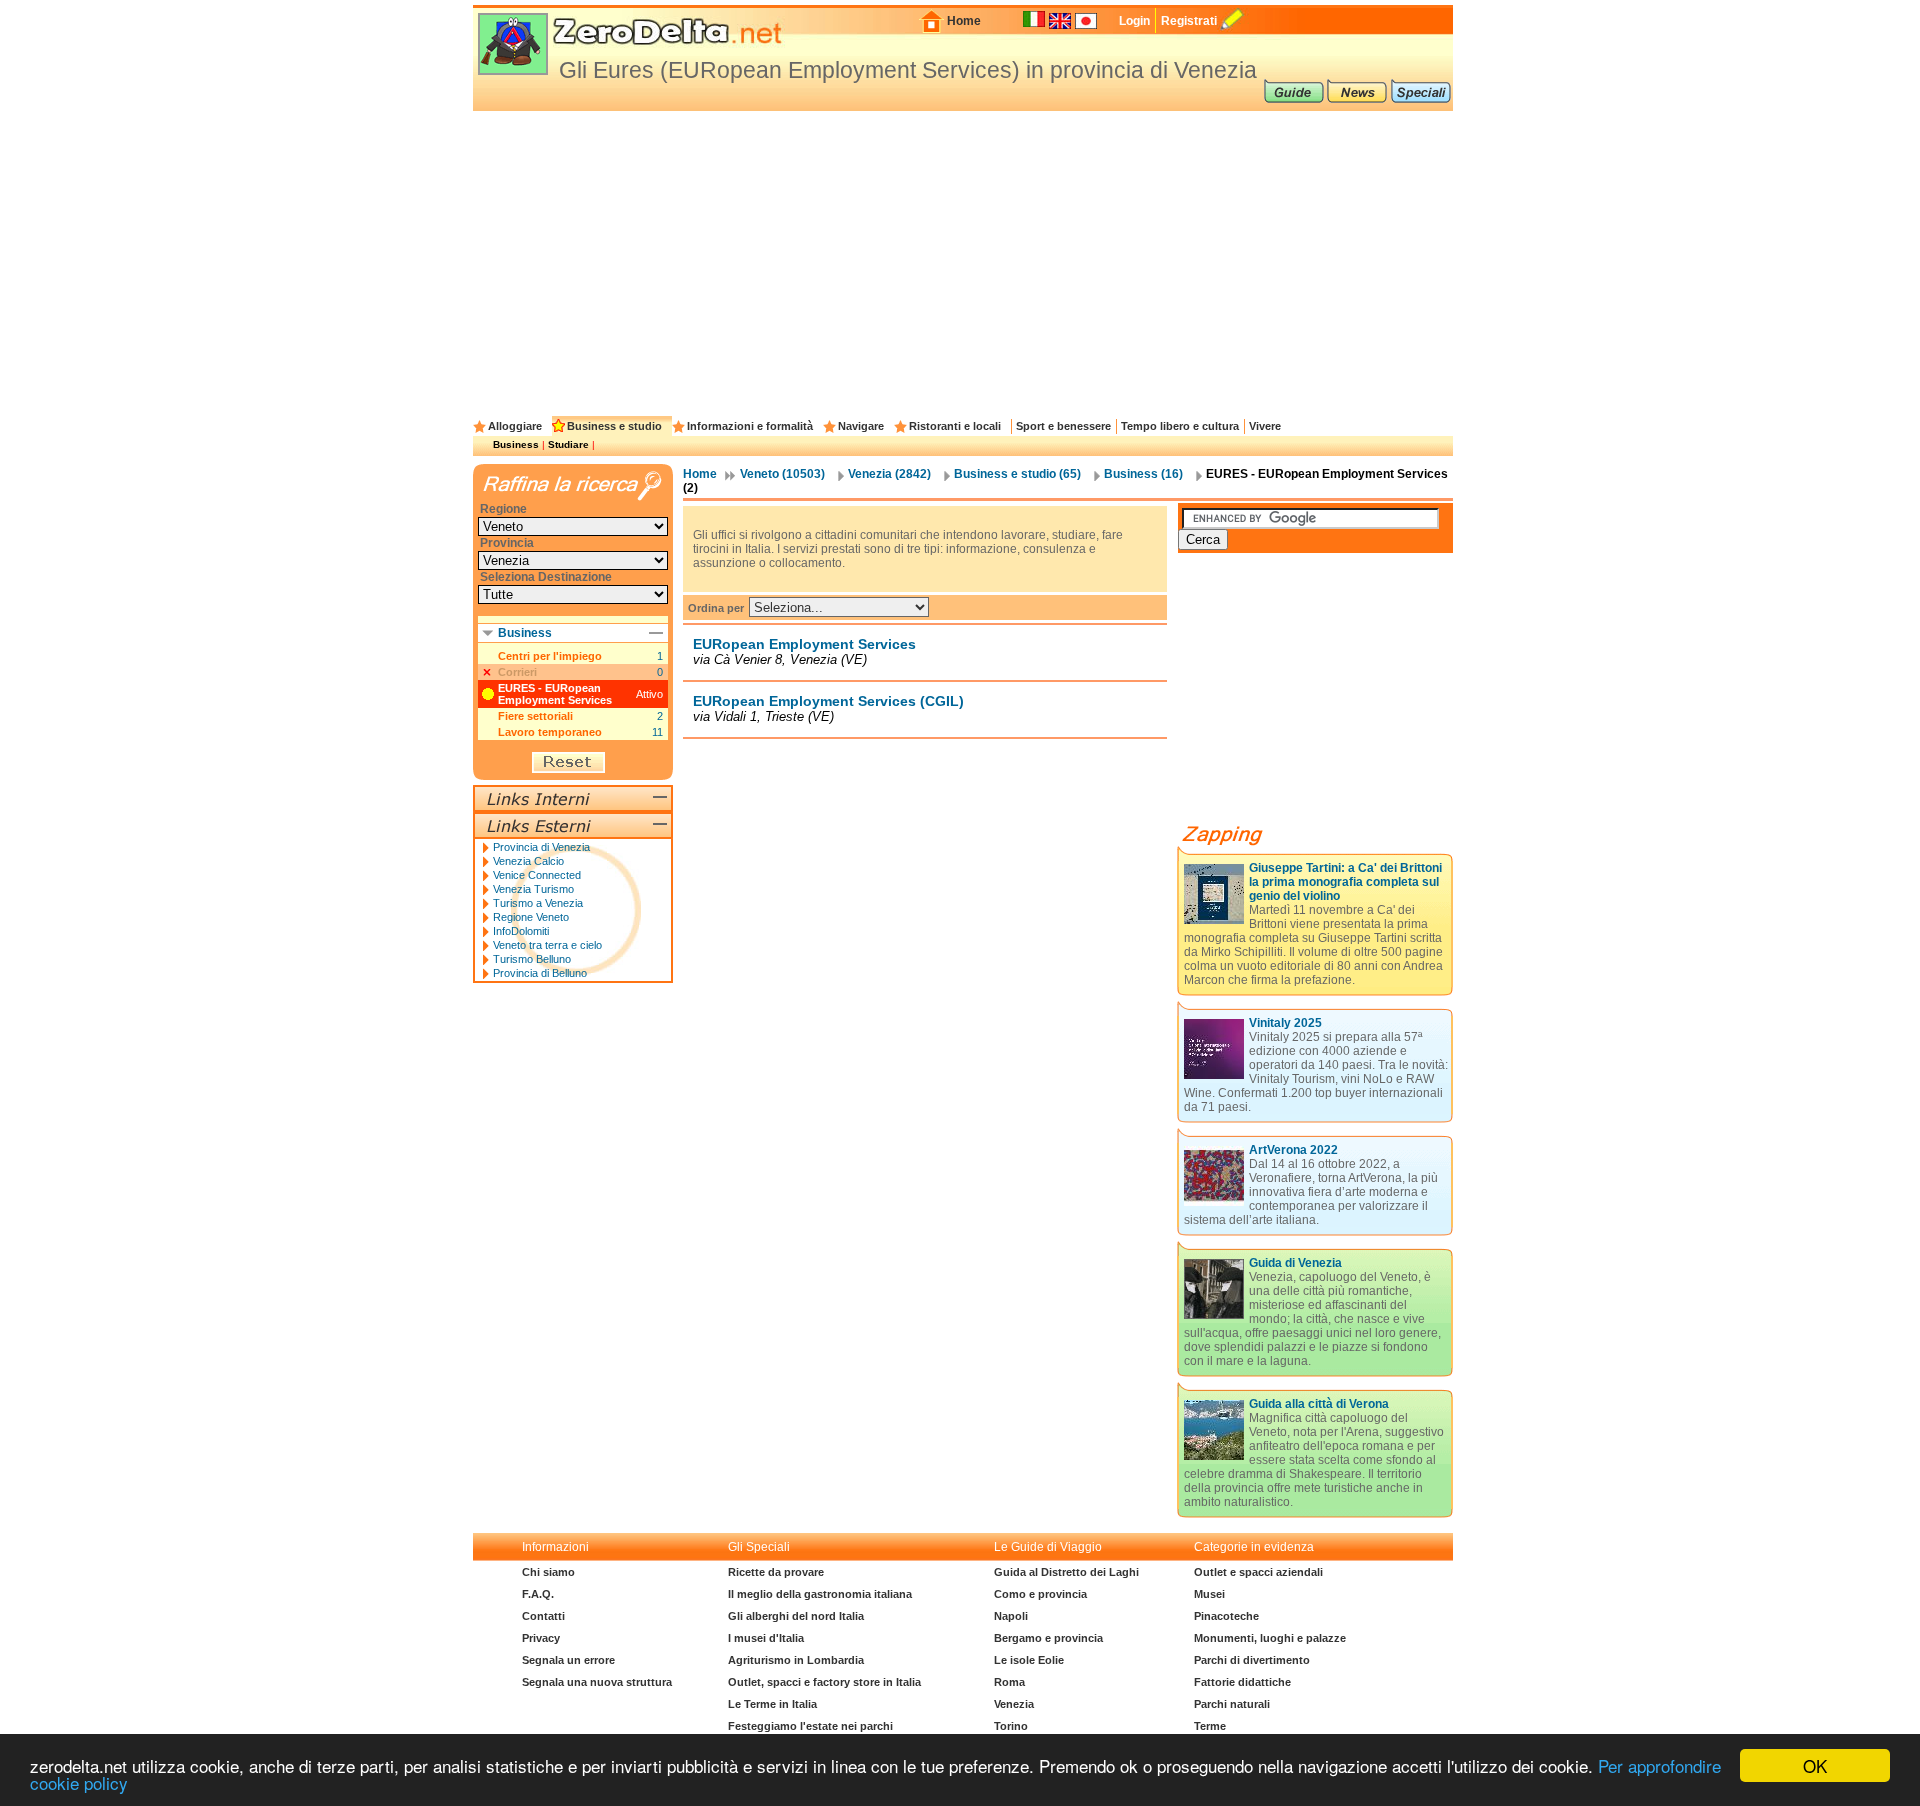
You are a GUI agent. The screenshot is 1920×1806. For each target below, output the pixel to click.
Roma (1009, 1682)
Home (964, 21)
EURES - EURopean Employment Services (555, 694)
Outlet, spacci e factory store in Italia (824, 1682)
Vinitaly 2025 (1285, 1023)
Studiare (568, 444)
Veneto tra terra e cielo (547, 945)
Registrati (1189, 21)
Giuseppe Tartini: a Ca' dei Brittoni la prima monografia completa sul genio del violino (1345, 882)
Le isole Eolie (1029, 1660)
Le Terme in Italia (772, 1704)
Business (516, 444)
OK (1815, 1765)
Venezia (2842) (889, 474)
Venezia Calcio (528, 861)
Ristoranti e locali (955, 426)
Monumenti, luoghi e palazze (1270, 1638)
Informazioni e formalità (750, 426)
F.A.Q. (538, 1594)
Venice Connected (537, 875)
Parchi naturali (1232, 1704)
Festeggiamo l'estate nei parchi (810, 1726)
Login (1134, 21)
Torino (1011, 1726)
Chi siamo (548, 1572)
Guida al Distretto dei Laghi (1066, 1572)
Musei (1209, 1594)
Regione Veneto (531, 917)
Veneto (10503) (782, 474)
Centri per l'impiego (550, 656)
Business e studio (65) (1017, 474)
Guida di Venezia (1295, 1263)
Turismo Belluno (532, 959)
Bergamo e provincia (1048, 1638)
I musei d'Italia (766, 1638)
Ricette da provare (776, 1572)
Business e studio (614, 426)
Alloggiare (515, 426)
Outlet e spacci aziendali (1258, 1572)
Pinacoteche (1226, 1616)
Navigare (861, 426)
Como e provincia (1040, 1594)
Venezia (1014, 1704)
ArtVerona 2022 (1293, 1150)
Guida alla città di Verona (1319, 1404)
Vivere (1265, 426)
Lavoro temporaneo (550, 732)
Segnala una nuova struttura (597, 1682)
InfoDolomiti (521, 931)
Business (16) (1143, 474)
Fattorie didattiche (1242, 1682)
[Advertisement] (963, 261)
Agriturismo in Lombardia (796, 1660)
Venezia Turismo (533, 889)
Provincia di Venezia (541, 847)
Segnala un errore (568, 1660)
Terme (1210, 1726)
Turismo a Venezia (538, 903)
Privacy (541, 1638)
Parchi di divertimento (1252, 1660)
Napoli (1011, 1616)
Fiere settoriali (535, 716)
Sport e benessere (1063, 426)
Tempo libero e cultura (1180, 426)
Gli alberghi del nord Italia (796, 1616)
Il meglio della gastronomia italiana (820, 1594)
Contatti (543, 1616)
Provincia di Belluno (540, 973)
